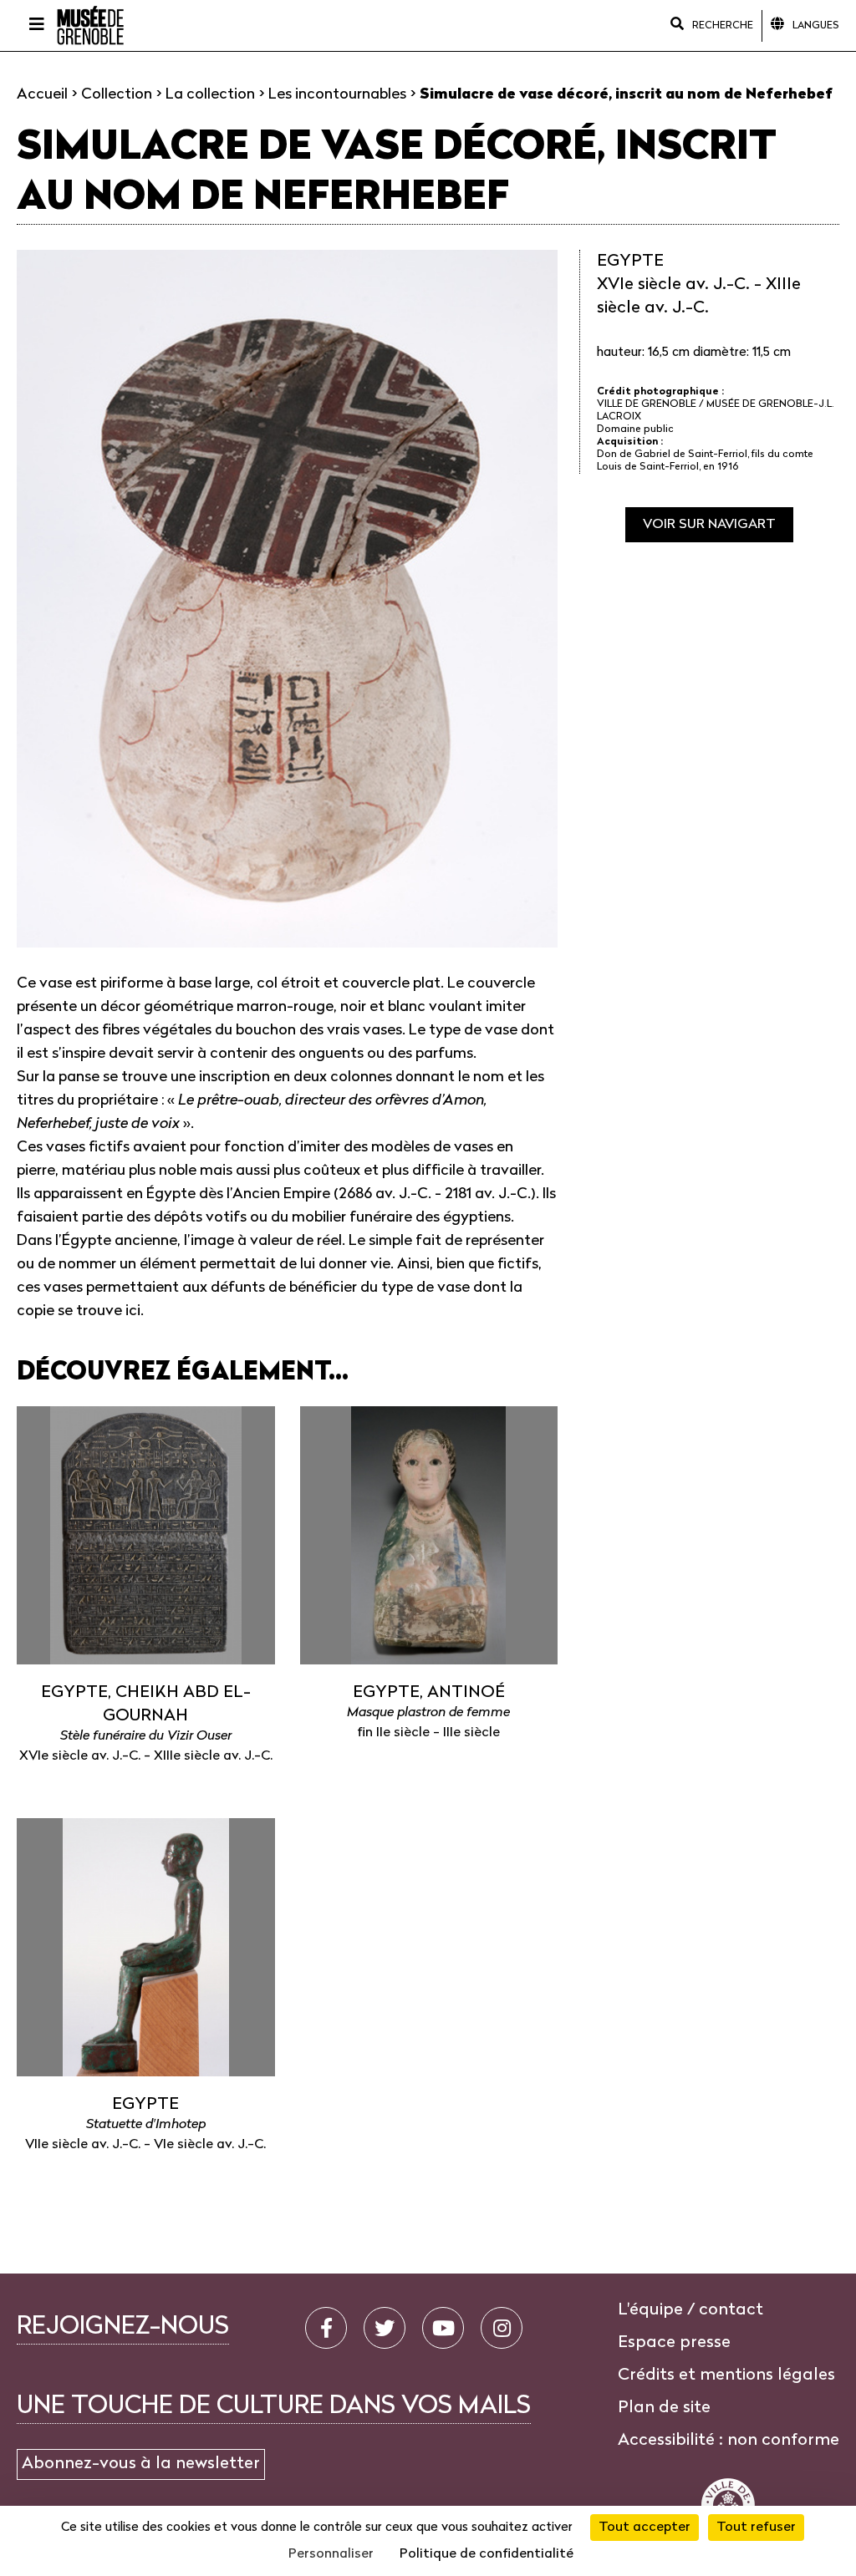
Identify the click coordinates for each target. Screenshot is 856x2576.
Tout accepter (645, 2528)
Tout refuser (756, 2528)
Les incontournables (337, 95)
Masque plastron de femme (428, 1713)
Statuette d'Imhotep (146, 2125)
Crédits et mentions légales (726, 2375)
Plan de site (664, 2408)
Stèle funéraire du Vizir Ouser (146, 1736)
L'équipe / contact (690, 2310)
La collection (210, 95)
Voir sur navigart (709, 525)
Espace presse (674, 2343)
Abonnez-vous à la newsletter (141, 2464)
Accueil (42, 95)
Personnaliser (331, 2554)
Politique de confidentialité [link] (487, 2554)
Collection (117, 95)
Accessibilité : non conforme (729, 2441)
